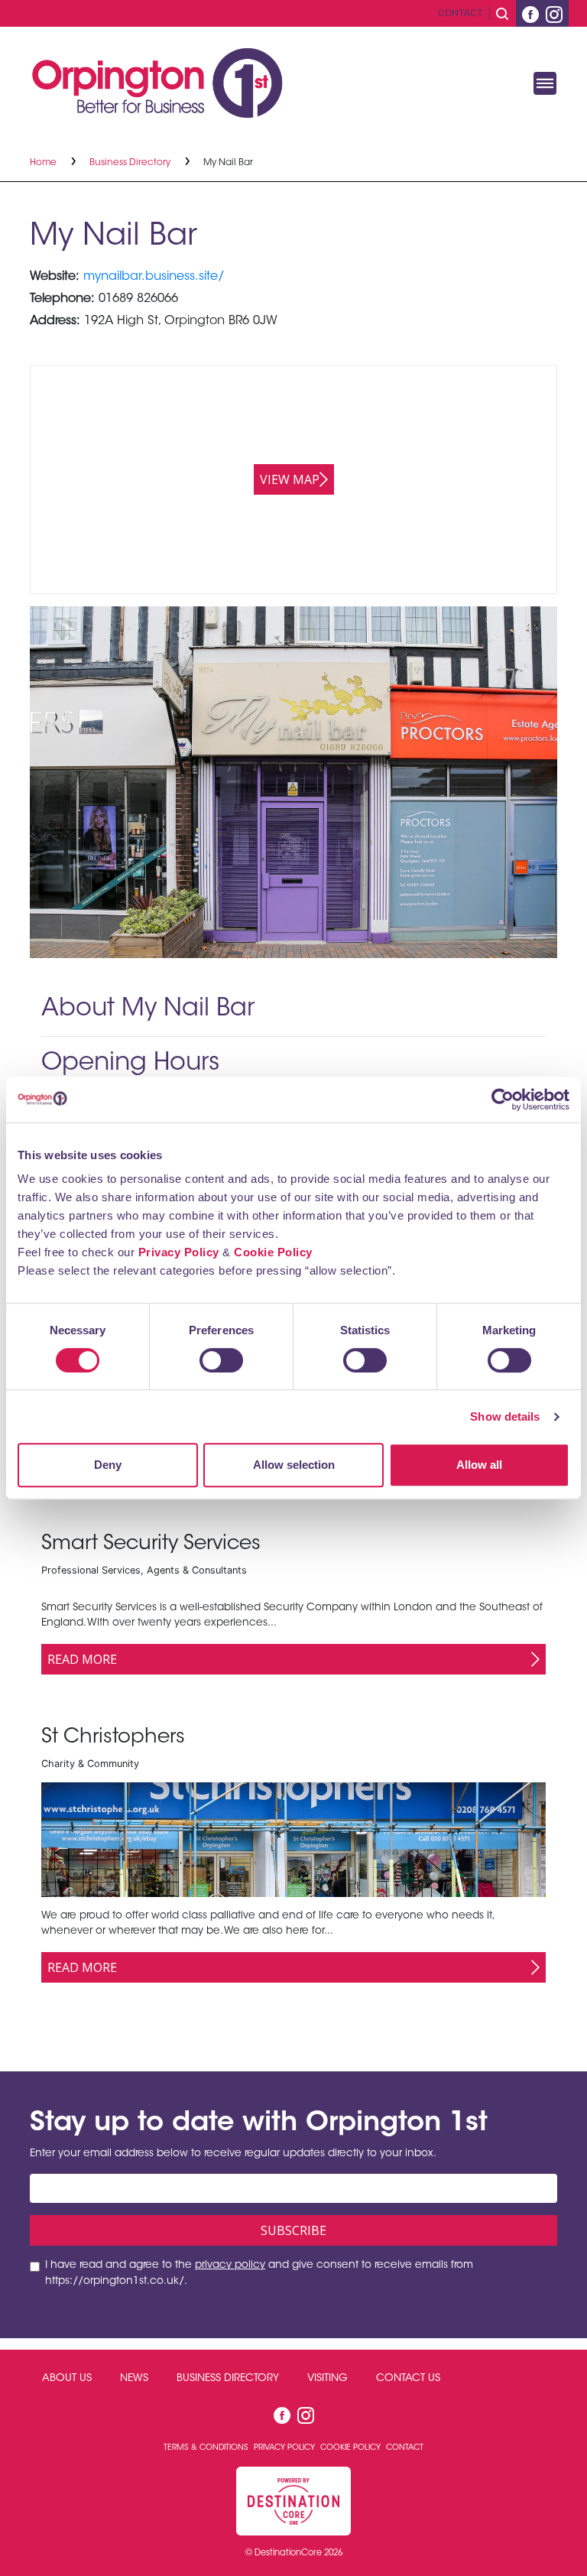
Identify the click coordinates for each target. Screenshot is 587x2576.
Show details (505, 1416)
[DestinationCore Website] (293, 2501)
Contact (461, 13)
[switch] (221, 1360)
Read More (82, 1659)
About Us (67, 2379)
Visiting (328, 2379)
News (134, 2379)
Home (44, 163)
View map (290, 479)
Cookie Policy (273, 1252)
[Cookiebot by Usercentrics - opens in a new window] (503, 1100)
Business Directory (131, 163)
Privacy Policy (179, 1252)
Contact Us (408, 2379)
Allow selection (294, 1465)
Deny (108, 1465)
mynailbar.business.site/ (154, 277)
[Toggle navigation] (545, 83)
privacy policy (230, 2266)
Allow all (479, 1465)
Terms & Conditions (207, 2448)
